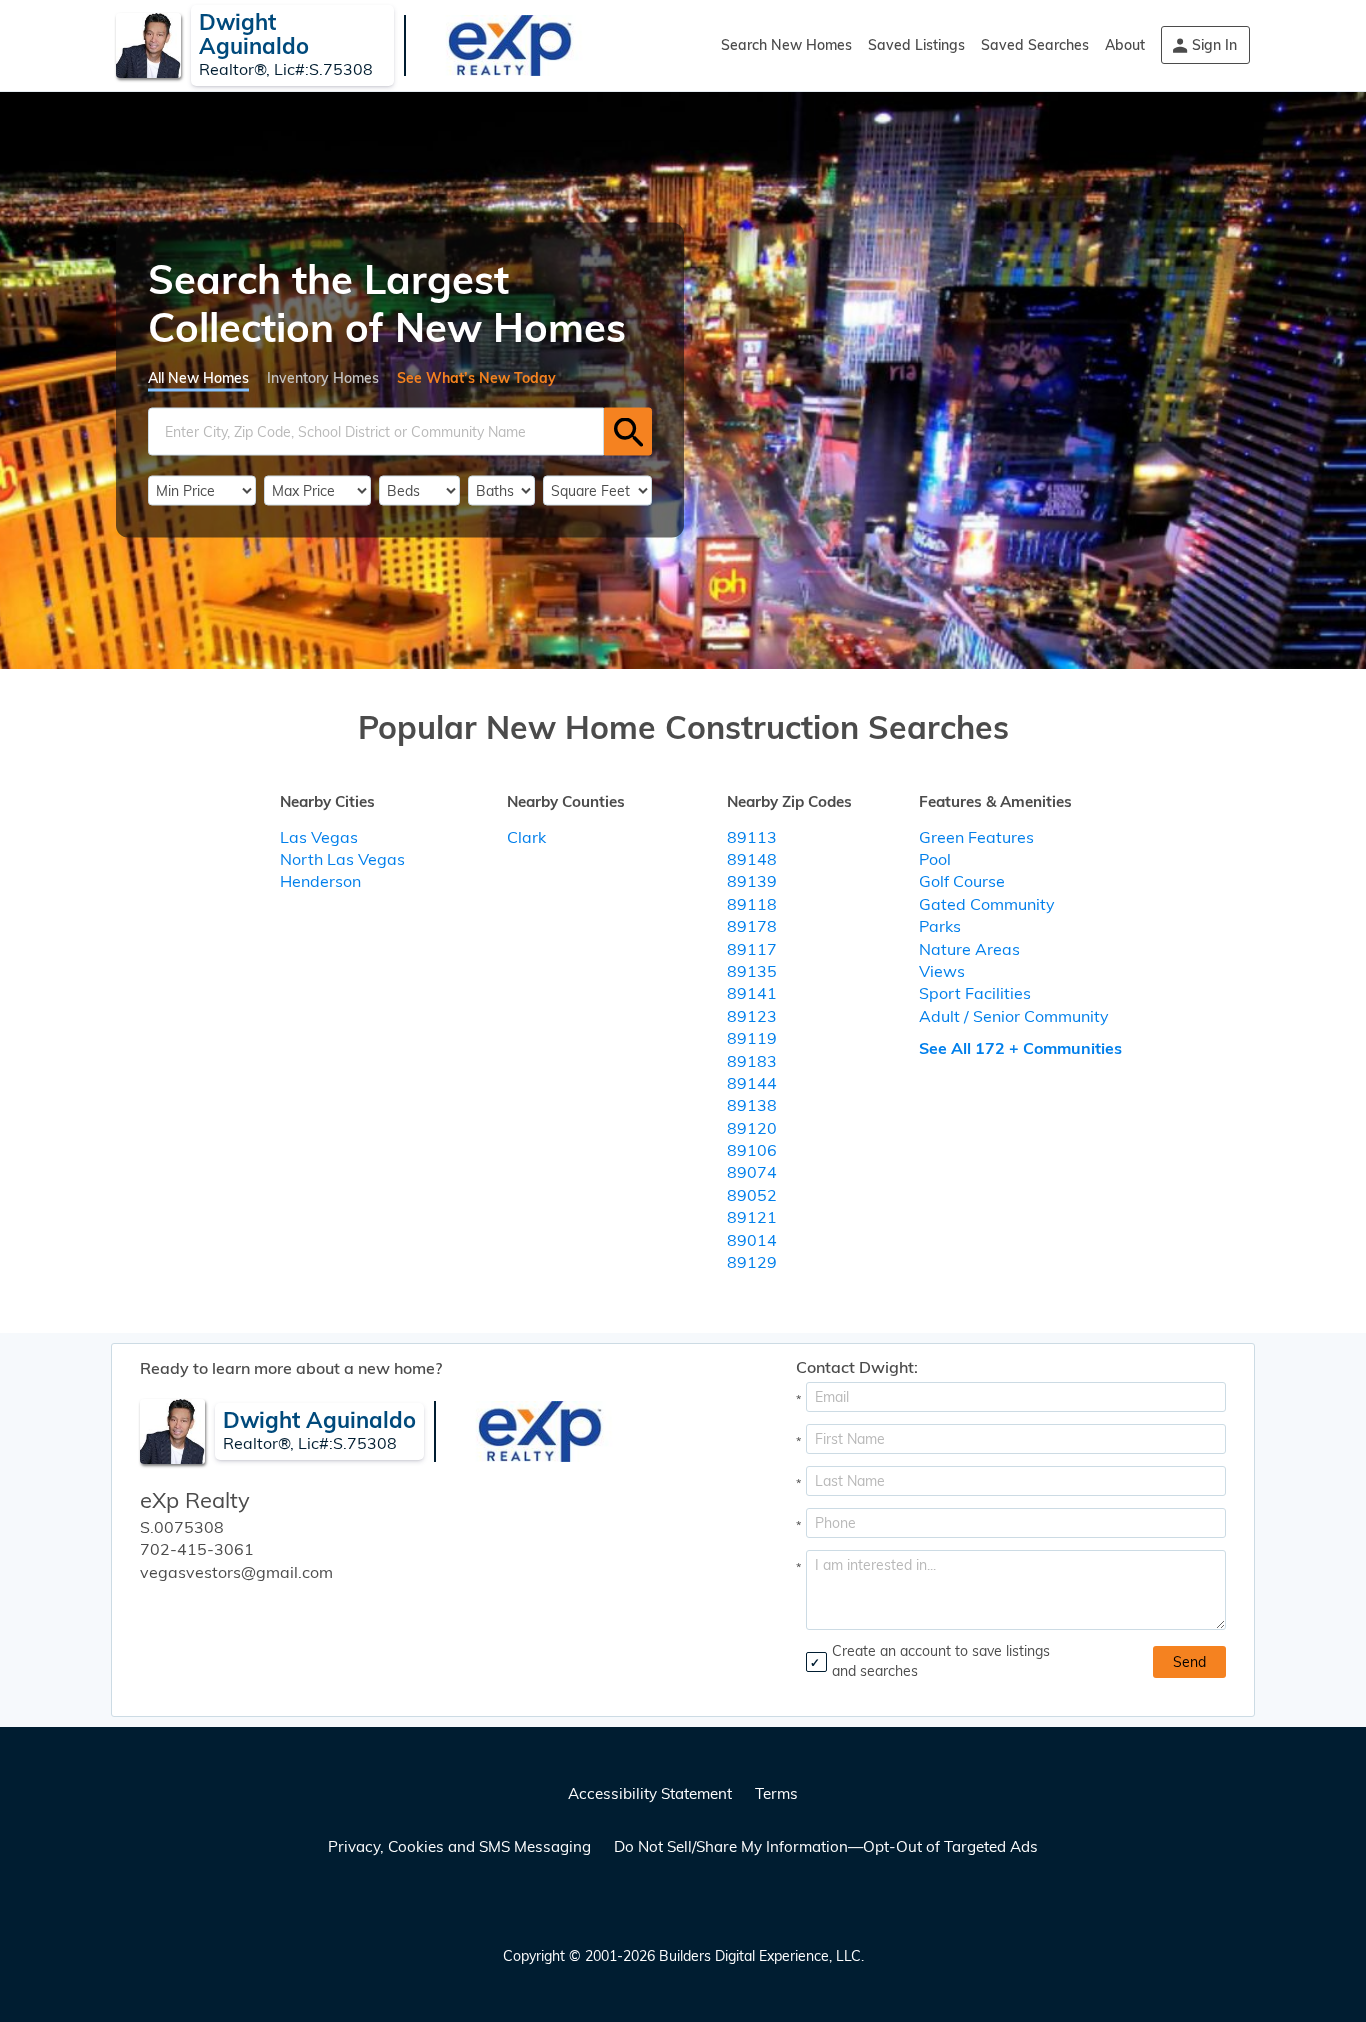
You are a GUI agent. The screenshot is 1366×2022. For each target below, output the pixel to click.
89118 (752, 904)
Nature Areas (969, 949)
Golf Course (962, 881)
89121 (752, 1217)
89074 (752, 1172)
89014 (752, 1240)
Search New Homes (786, 45)
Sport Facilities (975, 993)
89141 (752, 993)
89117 (752, 949)
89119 (752, 1038)
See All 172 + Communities (1020, 1048)
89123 (752, 1016)
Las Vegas (319, 837)
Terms (776, 1793)
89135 (752, 971)
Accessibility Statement (650, 1793)
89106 (752, 1150)
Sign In (1214, 45)
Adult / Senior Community (1014, 1016)
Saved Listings (916, 45)
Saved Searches (1035, 45)
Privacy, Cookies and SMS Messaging (459, 1846)
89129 (752, 1262)
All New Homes (198, 378)
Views (942, 971)
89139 (752, 881)
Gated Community (987, 904)
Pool (935, 859)
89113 (752, 837)
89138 (752, 1105)
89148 (752, 859)
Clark (526, 837)
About (1125, 45)
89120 (752, 1128)
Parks (940, 926)
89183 (752, 1061)
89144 (752, 1083)
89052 (752, 1195)
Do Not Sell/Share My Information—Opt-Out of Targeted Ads (826, 1846)
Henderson (320, 881)
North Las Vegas (342, 859)
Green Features (976, 837)
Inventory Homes (323, 378)
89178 (752, 926)
